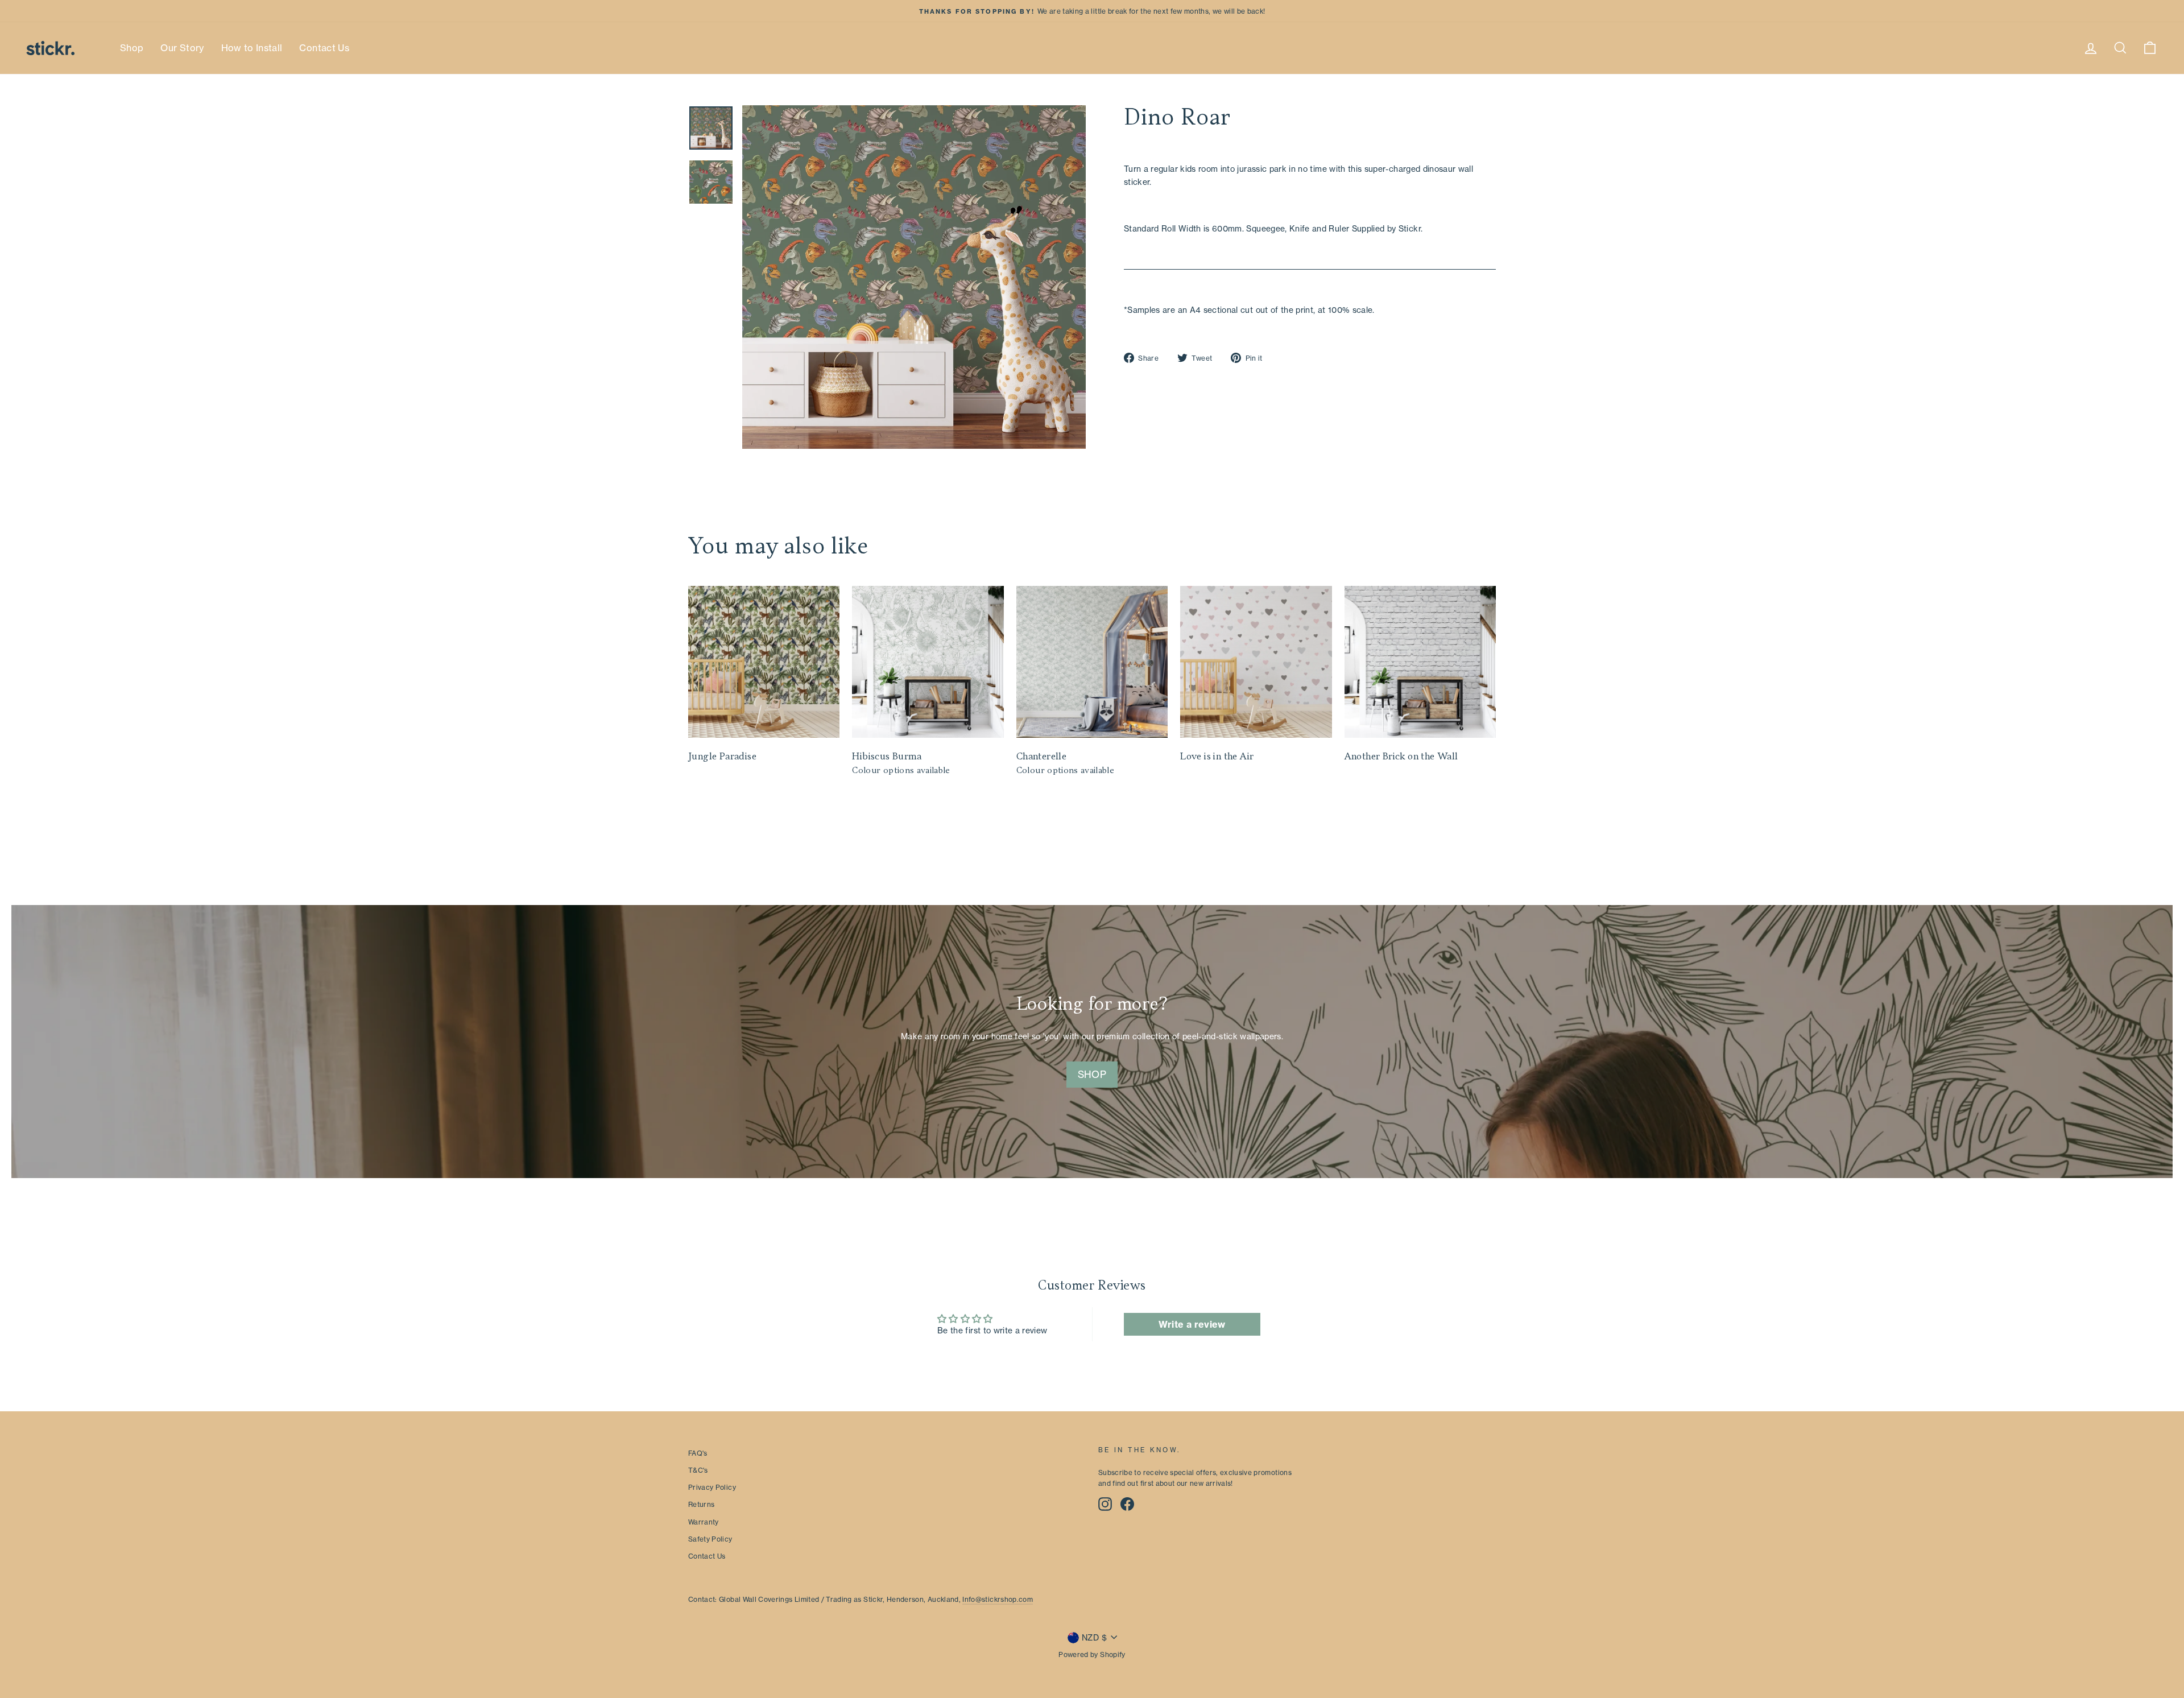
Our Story (182, 48)
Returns (701, 1504)
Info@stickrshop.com (998, 1599)
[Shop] (1092, 1042)
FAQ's (698, 1453)
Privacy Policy (712, 1487)
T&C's (698, 1470)
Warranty (704, 1522)
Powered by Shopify (1092, 1654)
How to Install (252, 48)
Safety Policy (710, 1539)
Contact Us (324, 48)
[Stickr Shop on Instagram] (1105, 1504)
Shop (132, 48)
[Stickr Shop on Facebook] (1127, 1504)
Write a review (1192, 1324)
